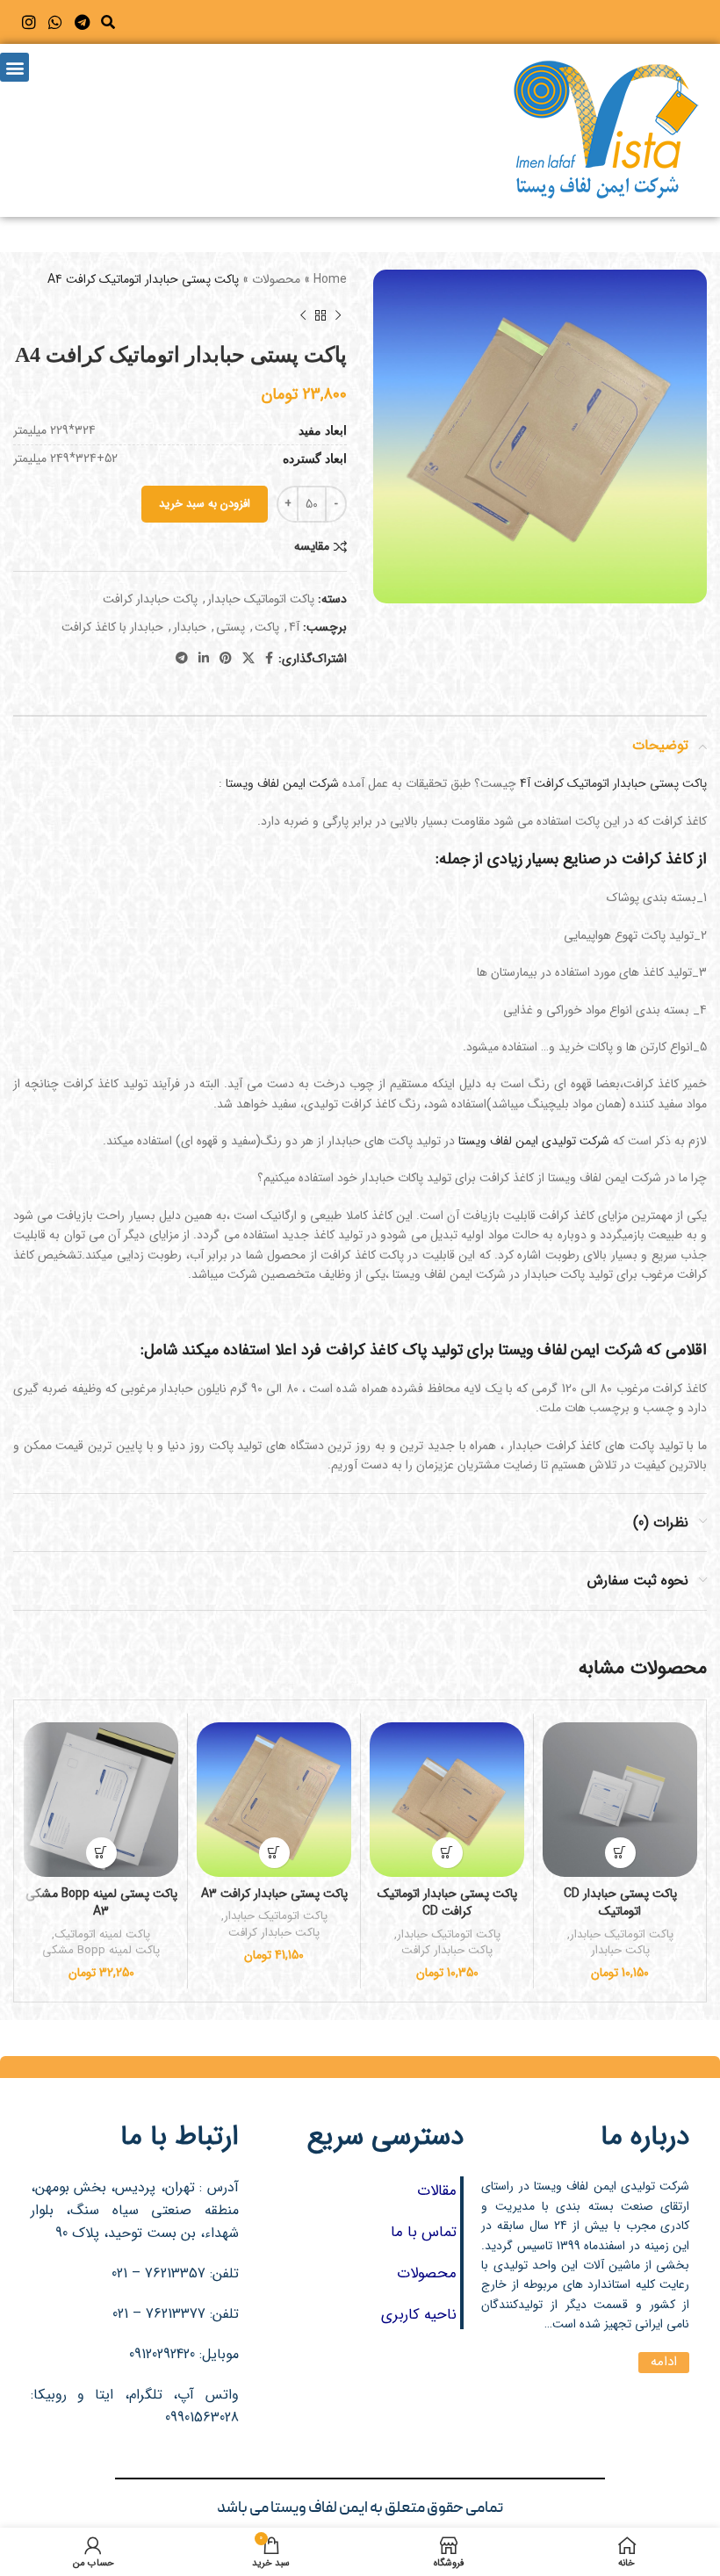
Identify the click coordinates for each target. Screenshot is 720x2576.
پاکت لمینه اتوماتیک (102, 1935)
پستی (230, 627)
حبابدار (190, 627)
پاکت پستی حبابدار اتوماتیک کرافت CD (447, 1903)
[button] (108, 22)
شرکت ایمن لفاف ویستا (282, 783)
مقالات (437, 2191)
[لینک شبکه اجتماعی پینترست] (226, 659)
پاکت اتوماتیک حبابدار (261, 599)
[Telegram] (82, 22)
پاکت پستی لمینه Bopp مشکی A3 (101, 1903)
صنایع (582, 859)
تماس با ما (424, 2232)
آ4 (294, 627)
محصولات (276, 279)
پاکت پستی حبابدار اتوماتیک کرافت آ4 (613, 783)
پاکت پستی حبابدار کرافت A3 (274, 1894)
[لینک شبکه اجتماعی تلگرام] (182, 659)
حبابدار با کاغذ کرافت (112, 627)
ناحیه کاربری (419, 2315)
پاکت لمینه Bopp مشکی (101, 1951)
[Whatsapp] (56, 22)
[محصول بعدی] (303, 316)
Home (330, 279)
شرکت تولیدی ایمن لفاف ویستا (534, 1141)
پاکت (267, 627)
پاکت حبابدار (620, 1951)
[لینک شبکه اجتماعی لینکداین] (204, 659)
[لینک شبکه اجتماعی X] (248, 659)
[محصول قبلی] (338, 316)
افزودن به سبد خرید (205, 504)
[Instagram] (29, 22)
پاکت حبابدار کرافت (150, 599)
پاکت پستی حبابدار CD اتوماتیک (620, 1903)
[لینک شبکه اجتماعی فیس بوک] (269, 659)
